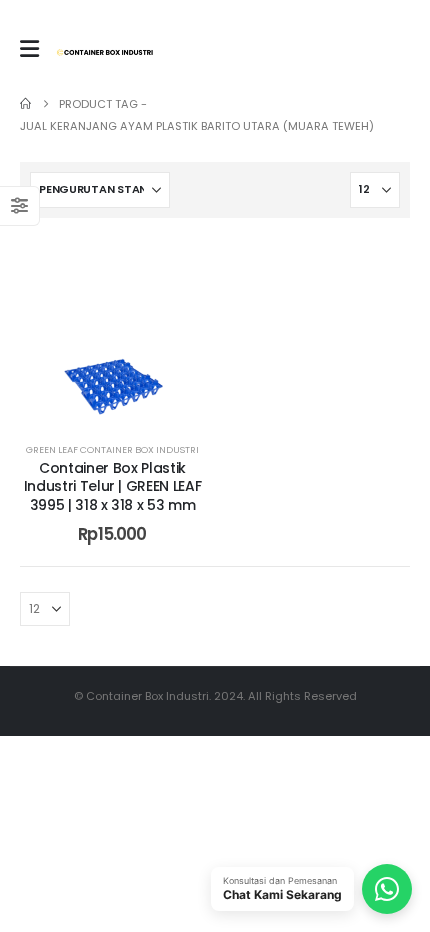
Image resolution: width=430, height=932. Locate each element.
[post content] (112, 330)
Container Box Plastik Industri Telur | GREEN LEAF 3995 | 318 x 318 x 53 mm (113, 487)
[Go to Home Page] (25, 104)
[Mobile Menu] (29, 49)
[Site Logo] (105, 52)
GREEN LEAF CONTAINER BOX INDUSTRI (112, 449)
